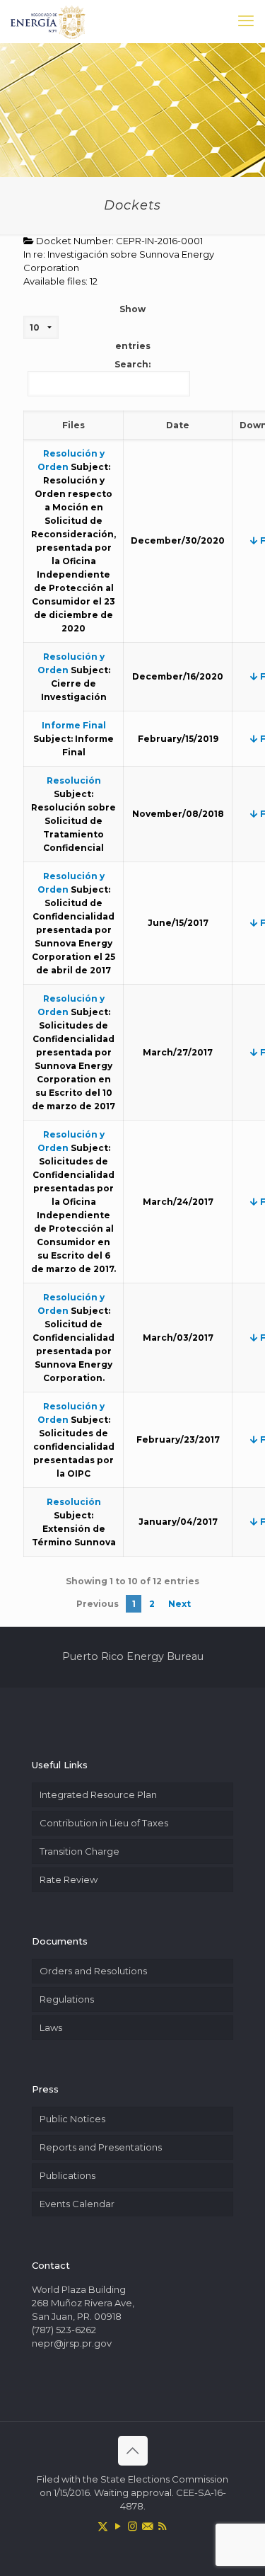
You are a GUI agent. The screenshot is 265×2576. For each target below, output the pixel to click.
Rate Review (69, 1879)
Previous (98, 1604)
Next (179, 1604)
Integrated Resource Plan (98, 1794)
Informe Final (74, 725)
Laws (51, 2027)
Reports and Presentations (101, 2147)
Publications (67, 2175)
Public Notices (72, 2119)
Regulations (67, 1999)
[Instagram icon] (132, 2526)
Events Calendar (77, 2204)
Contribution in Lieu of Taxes (104, 1823)
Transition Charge (79, 1851)
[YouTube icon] (118, 2526)
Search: (132, 364)
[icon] (147, 2526)
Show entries (133, 327)
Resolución (74, 780)
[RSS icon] (162, 2526)
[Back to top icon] (133, 2451)
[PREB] (48, 21)
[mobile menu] (246, 21)
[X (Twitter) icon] (103, 2526)
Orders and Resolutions (93, 1971)
